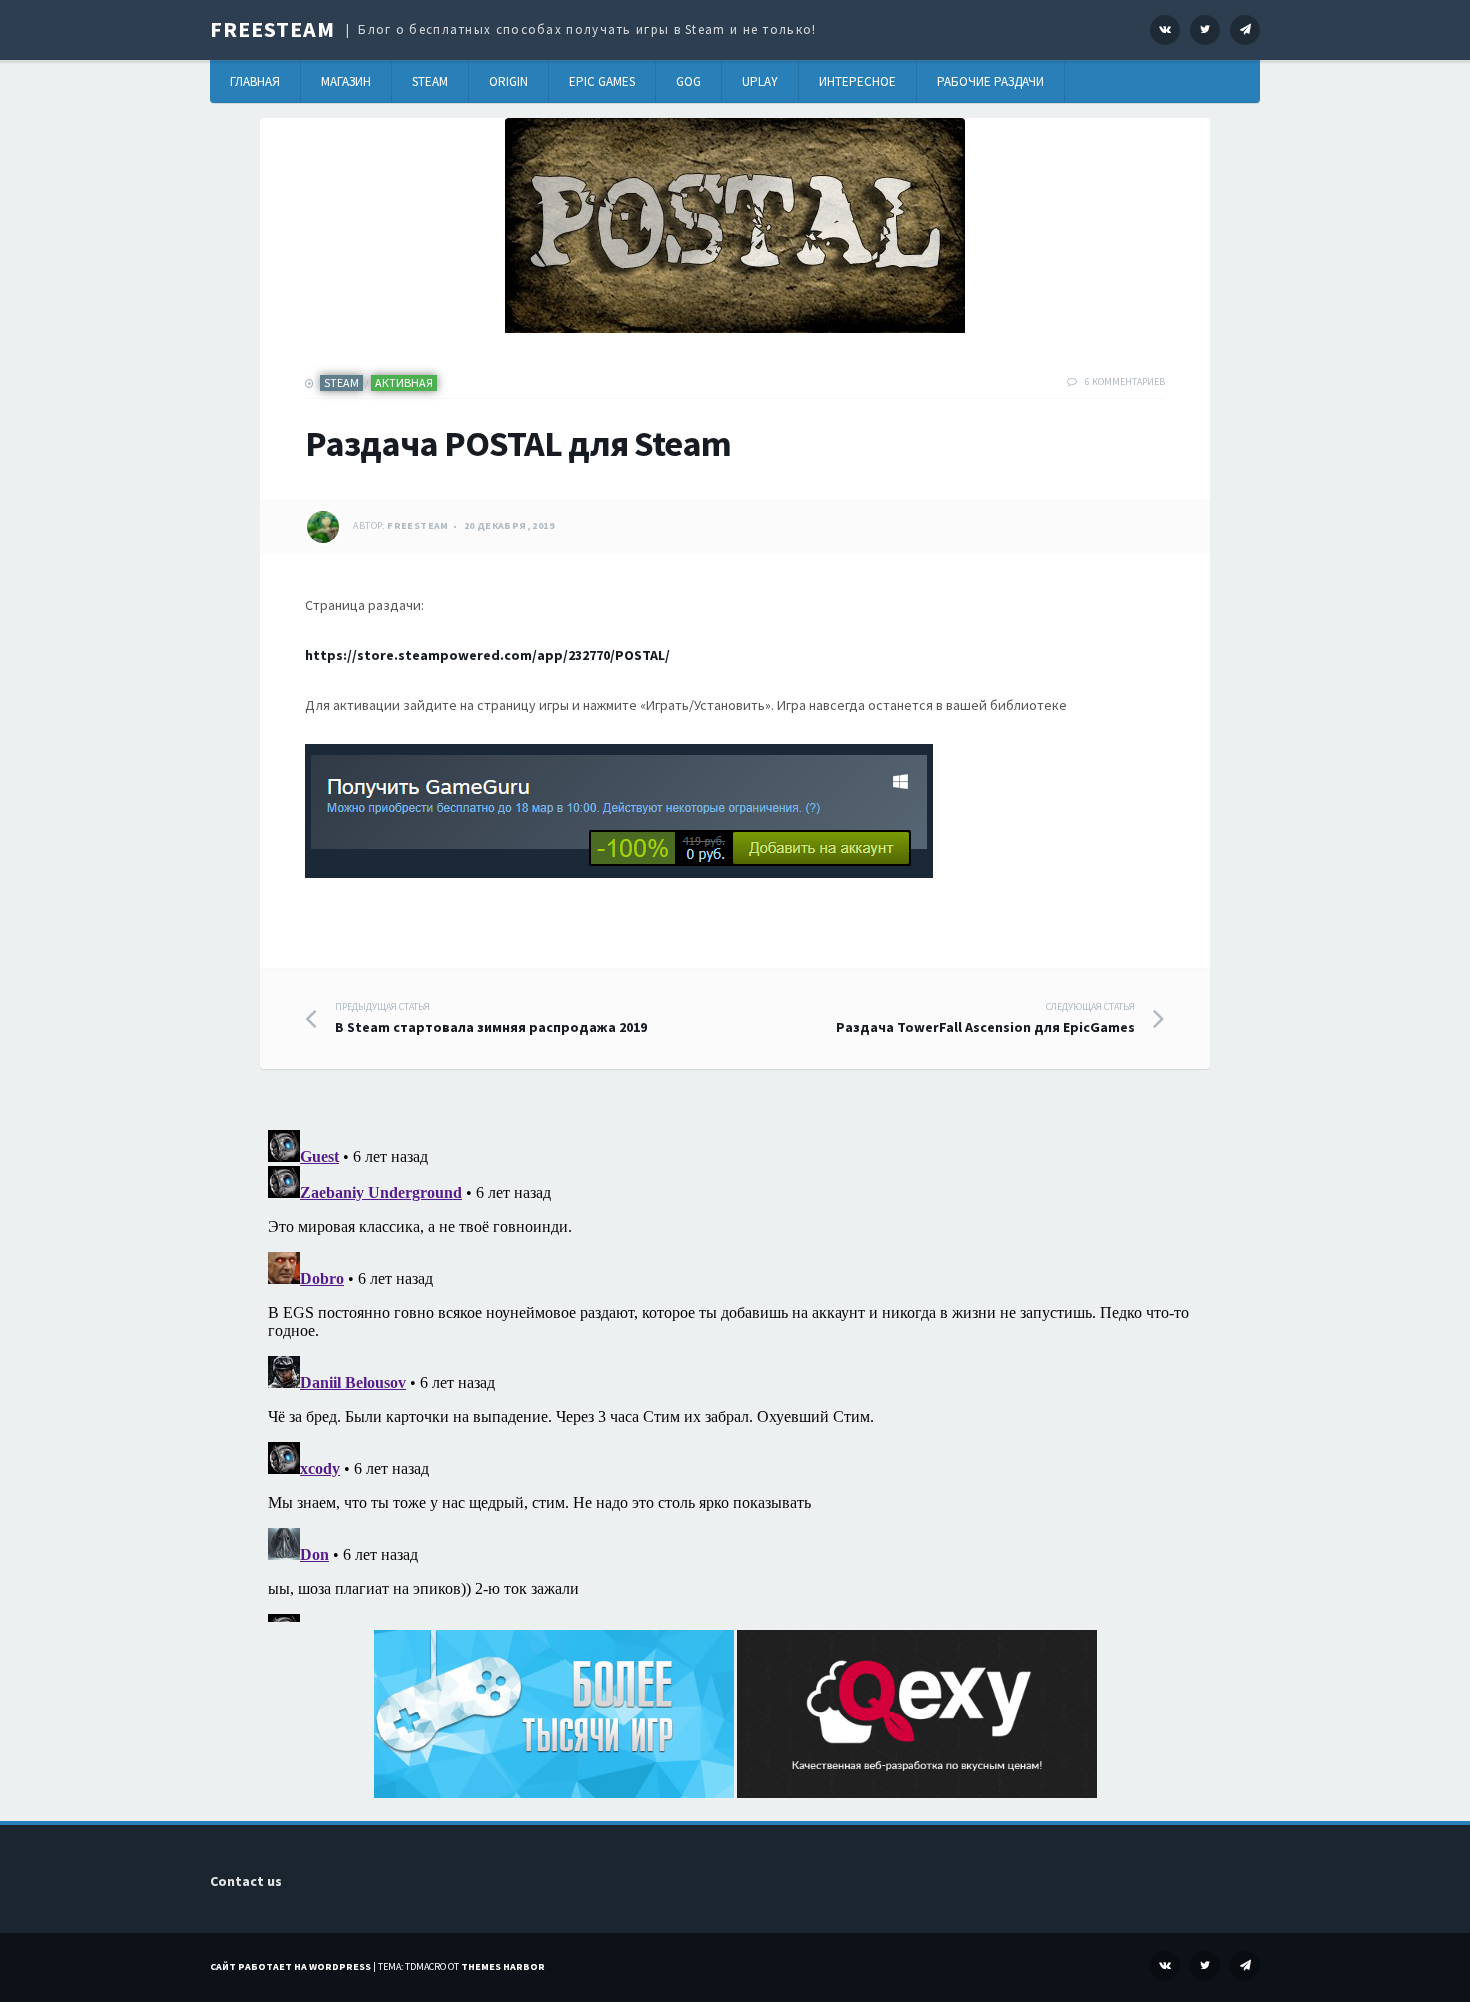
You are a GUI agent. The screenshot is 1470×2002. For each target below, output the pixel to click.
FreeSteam (272, 29)
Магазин (346, 81)
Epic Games (602, 81)
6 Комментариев (1125, 381)
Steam (430, 81)
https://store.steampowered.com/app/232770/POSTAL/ (487, 655)
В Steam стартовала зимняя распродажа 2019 (491, 1018)
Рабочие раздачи (990, 81)
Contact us (246, 1881)
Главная (255, 81)
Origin (508, 81)
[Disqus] (734, 1372)
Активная (404, 382)
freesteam (418, 525)
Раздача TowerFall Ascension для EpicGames (985, 1018)
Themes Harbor (503, 1966)
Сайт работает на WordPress (290, 1966)
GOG (688, 81)
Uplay (760, 81)
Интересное (857, 81)
